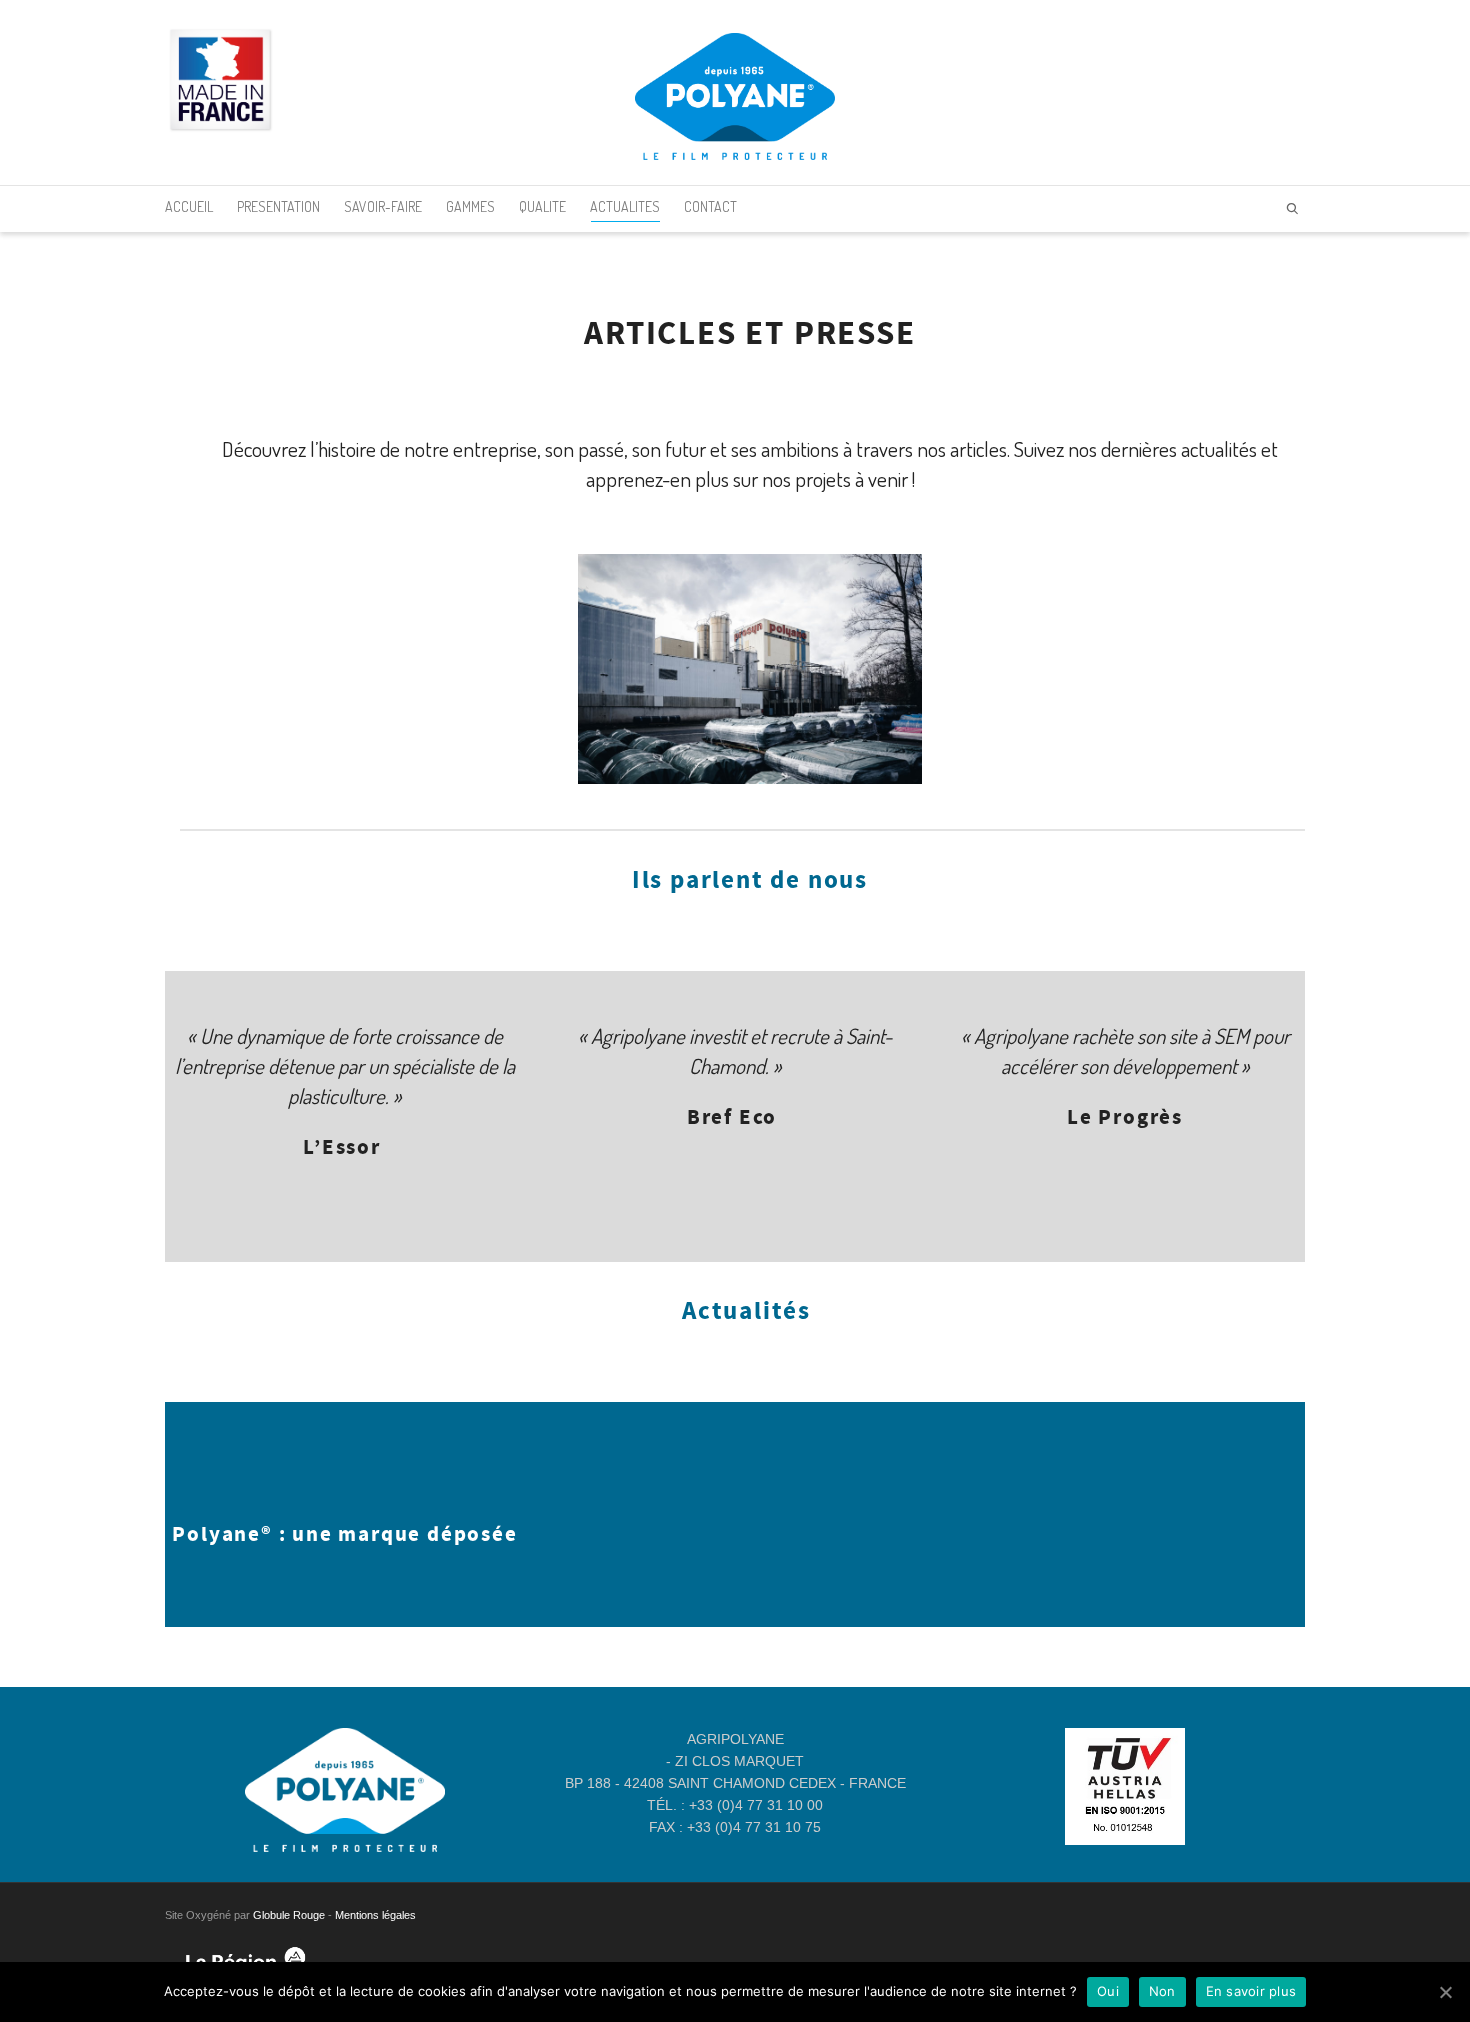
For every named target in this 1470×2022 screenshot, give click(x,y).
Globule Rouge (289, 1915)
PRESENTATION (278, 206)
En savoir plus (1251, 1991)
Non (1162, 1991)
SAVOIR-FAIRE (383, 206)
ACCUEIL (189, 206)
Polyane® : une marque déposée (344, 1535)
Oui (1108, 1991)
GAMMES (470, 206)
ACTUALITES (625, 206)
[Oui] (1445, 1992)
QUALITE (542, 206)
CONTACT (710, 206)
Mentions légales (375, 1915)
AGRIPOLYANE (735, 1739)
